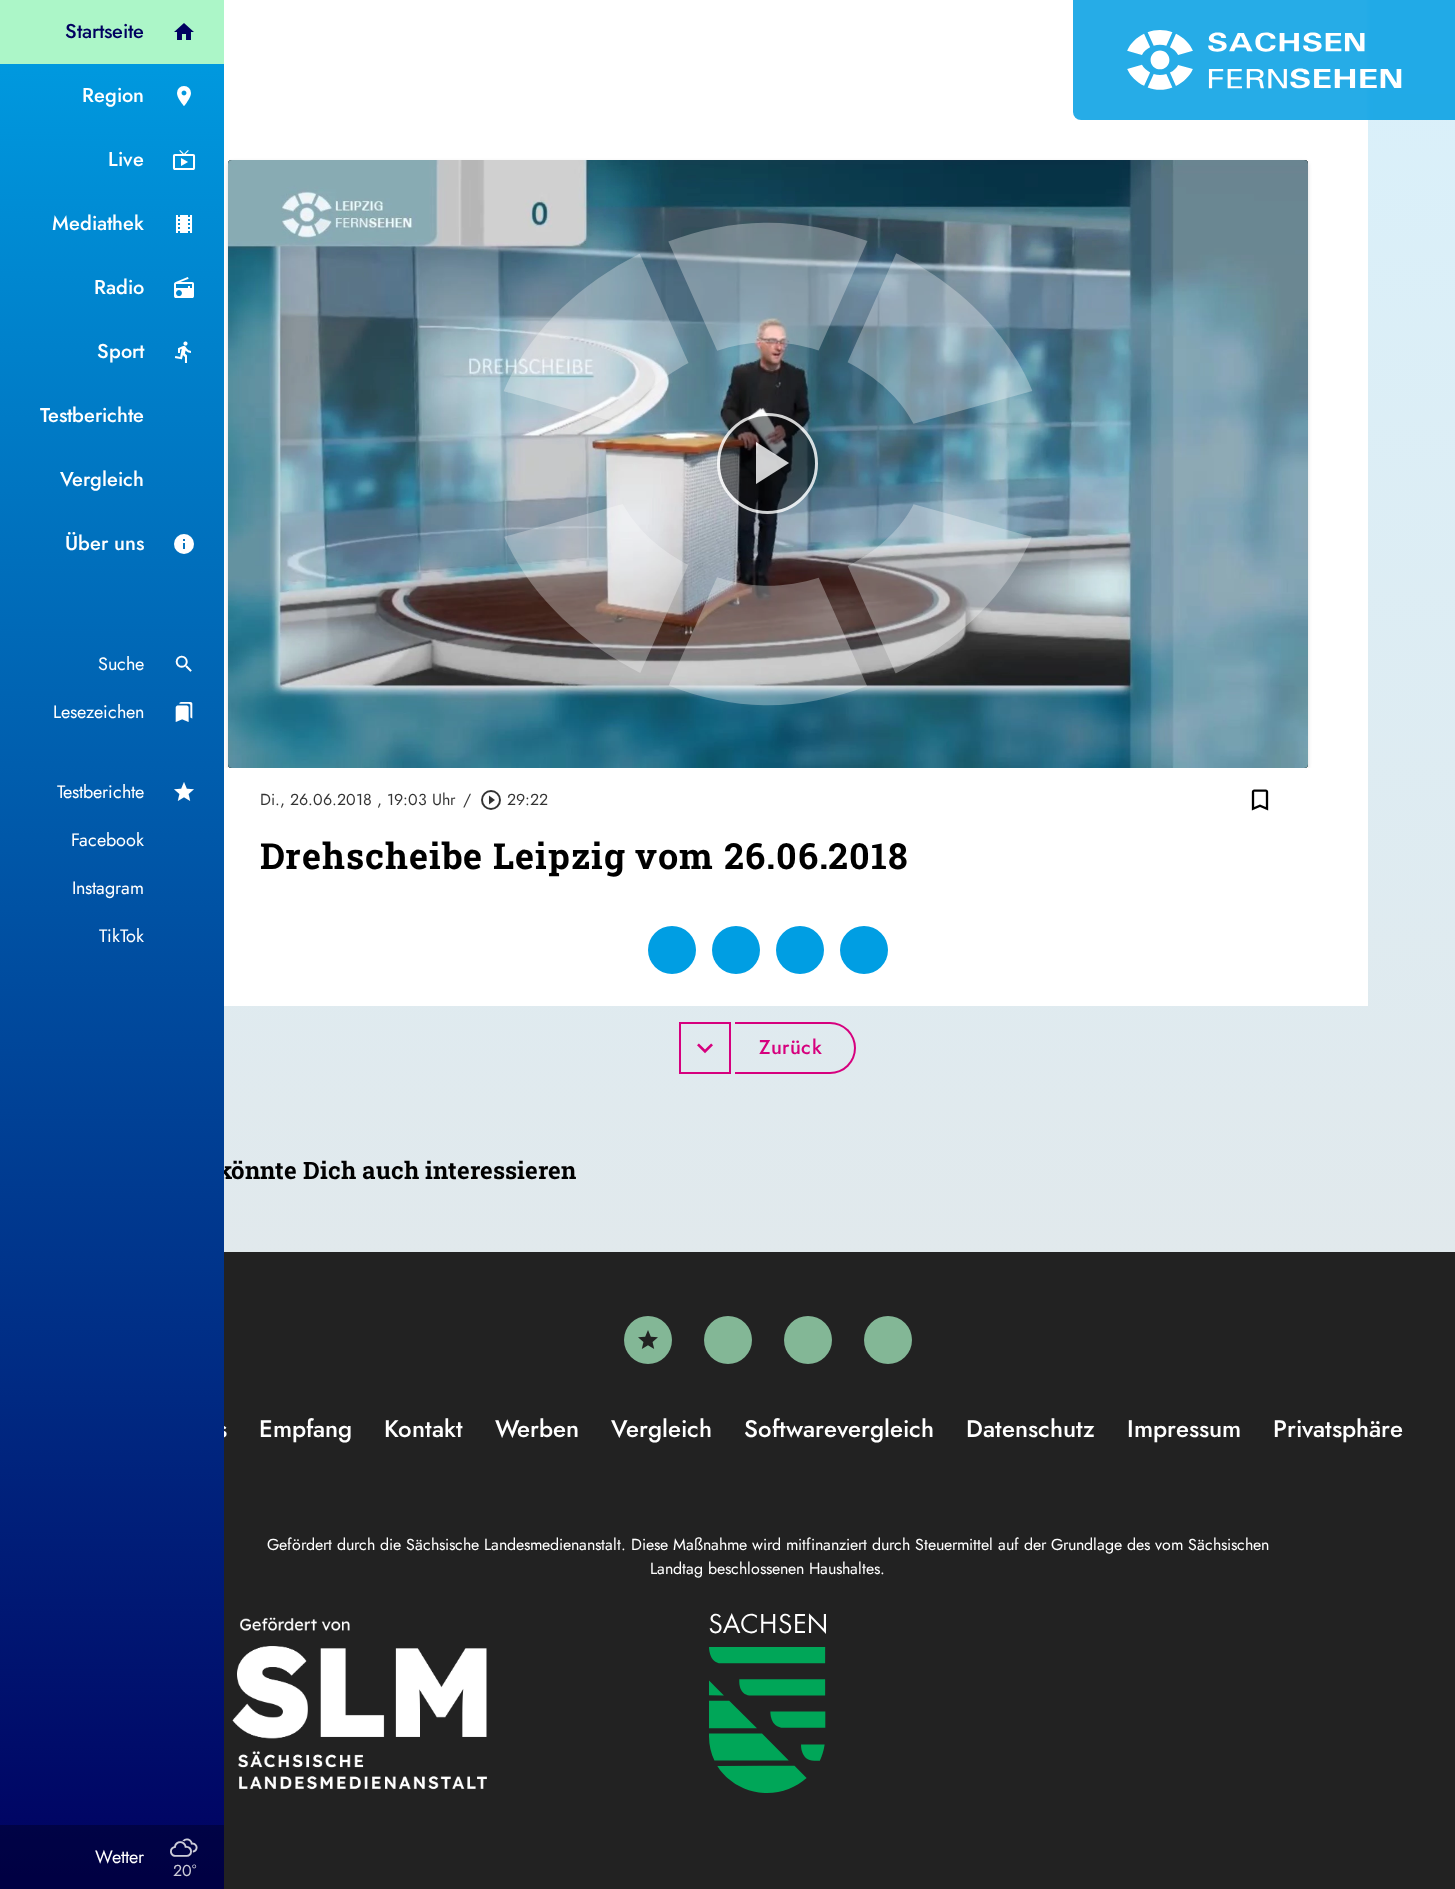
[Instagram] (808, 1340)
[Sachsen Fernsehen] (1264, 60)
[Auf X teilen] (736, 950)
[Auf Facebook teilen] (672, 950)
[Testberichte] (648, 1340)
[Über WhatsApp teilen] (800, 950)
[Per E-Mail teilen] (864, 950)
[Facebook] (728, 1340)
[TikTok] (888, 1340)
